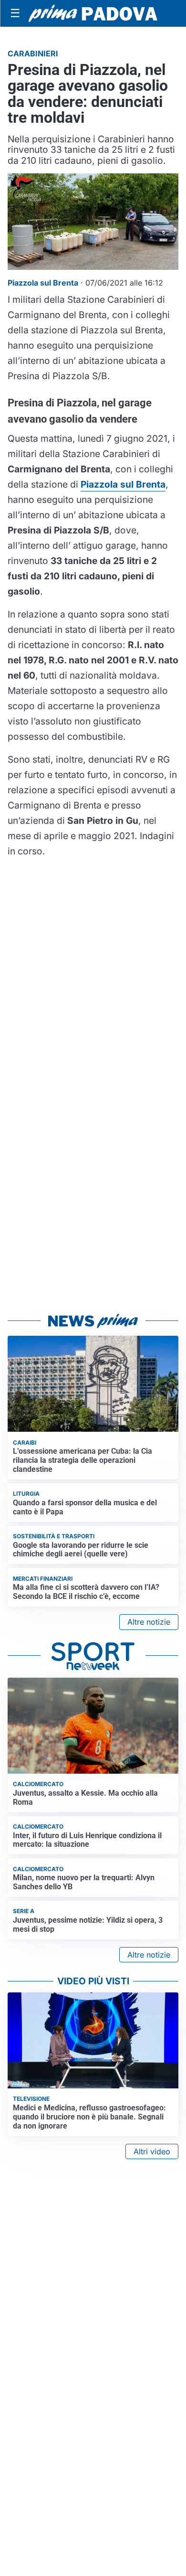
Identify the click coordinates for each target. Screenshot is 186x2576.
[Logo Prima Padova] (93, 13)
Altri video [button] (152, 2151)
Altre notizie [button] (149, 1622)
